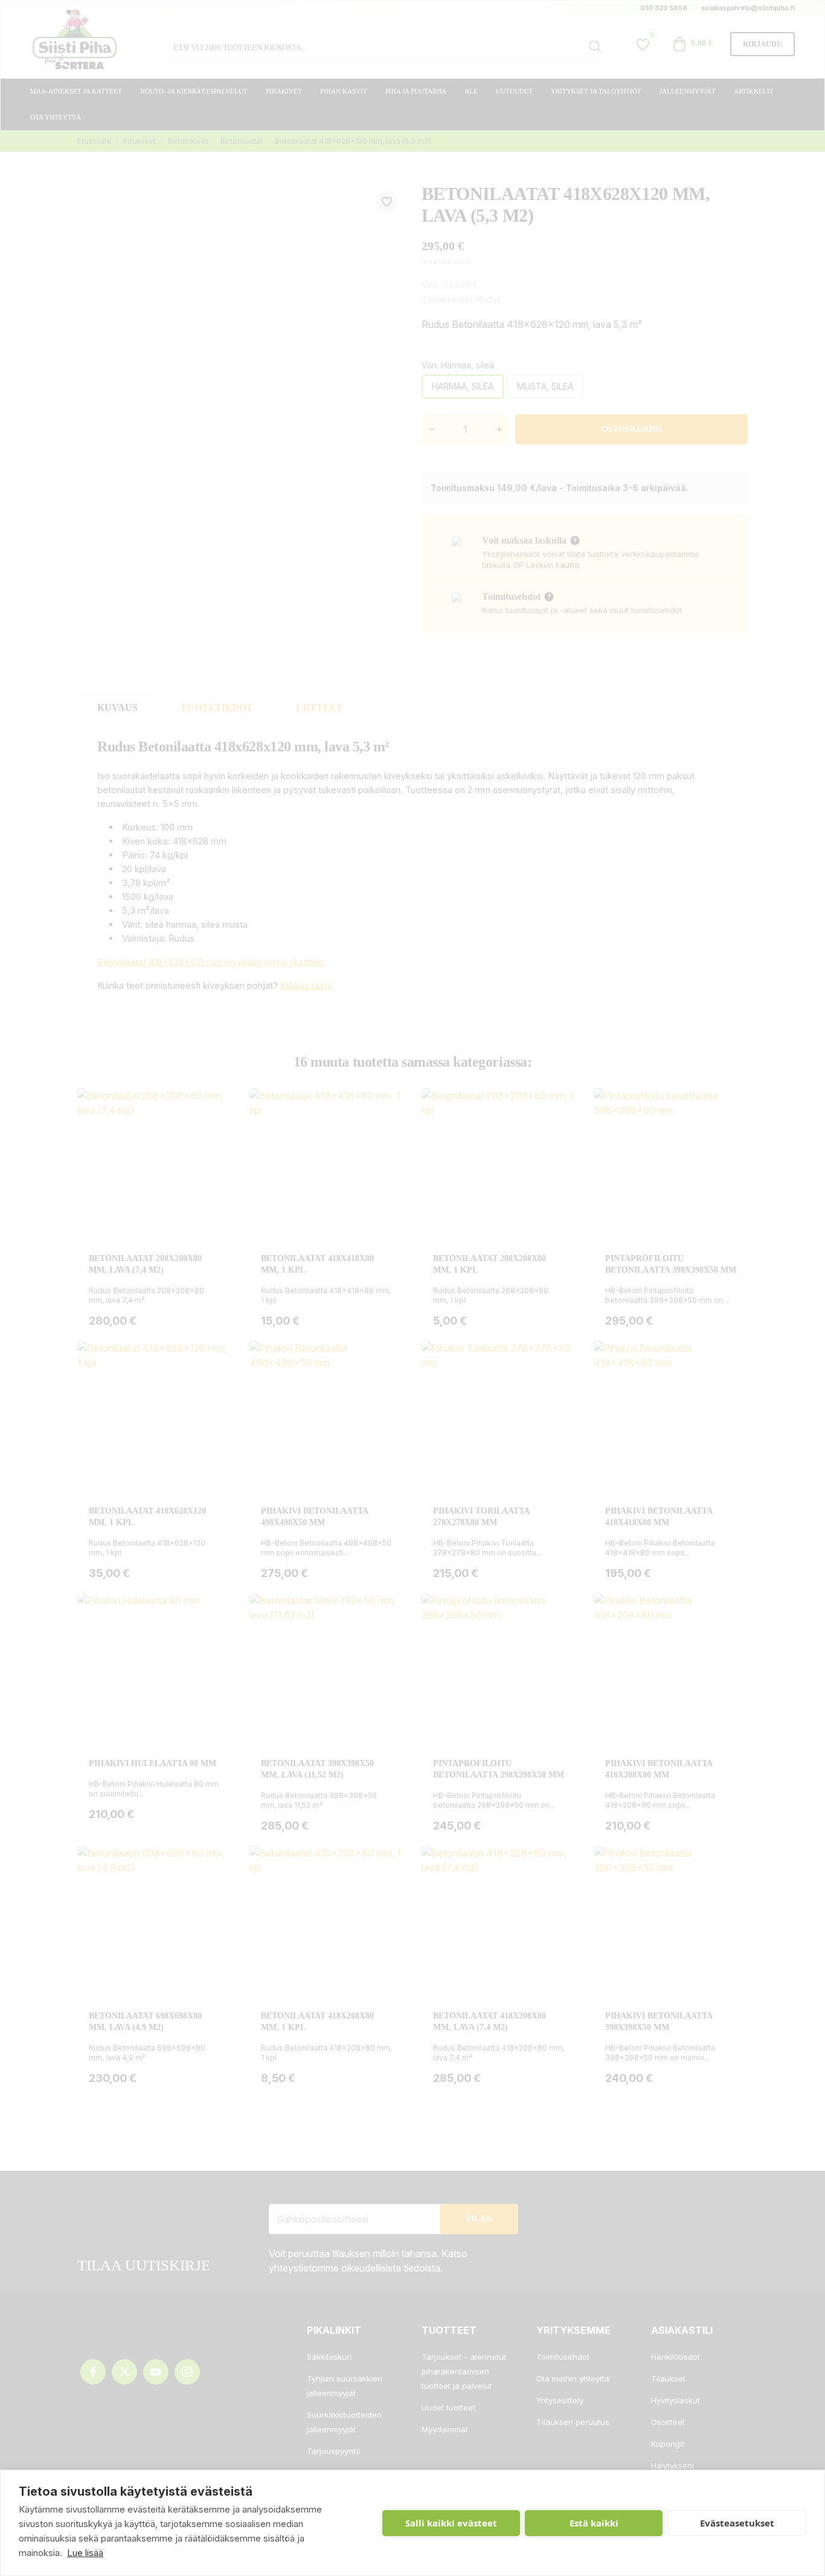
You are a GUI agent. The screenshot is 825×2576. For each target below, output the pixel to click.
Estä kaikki (594, 2523)
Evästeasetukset (737, 2523)
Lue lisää (85, 2553)
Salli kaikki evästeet (451, 2523)
